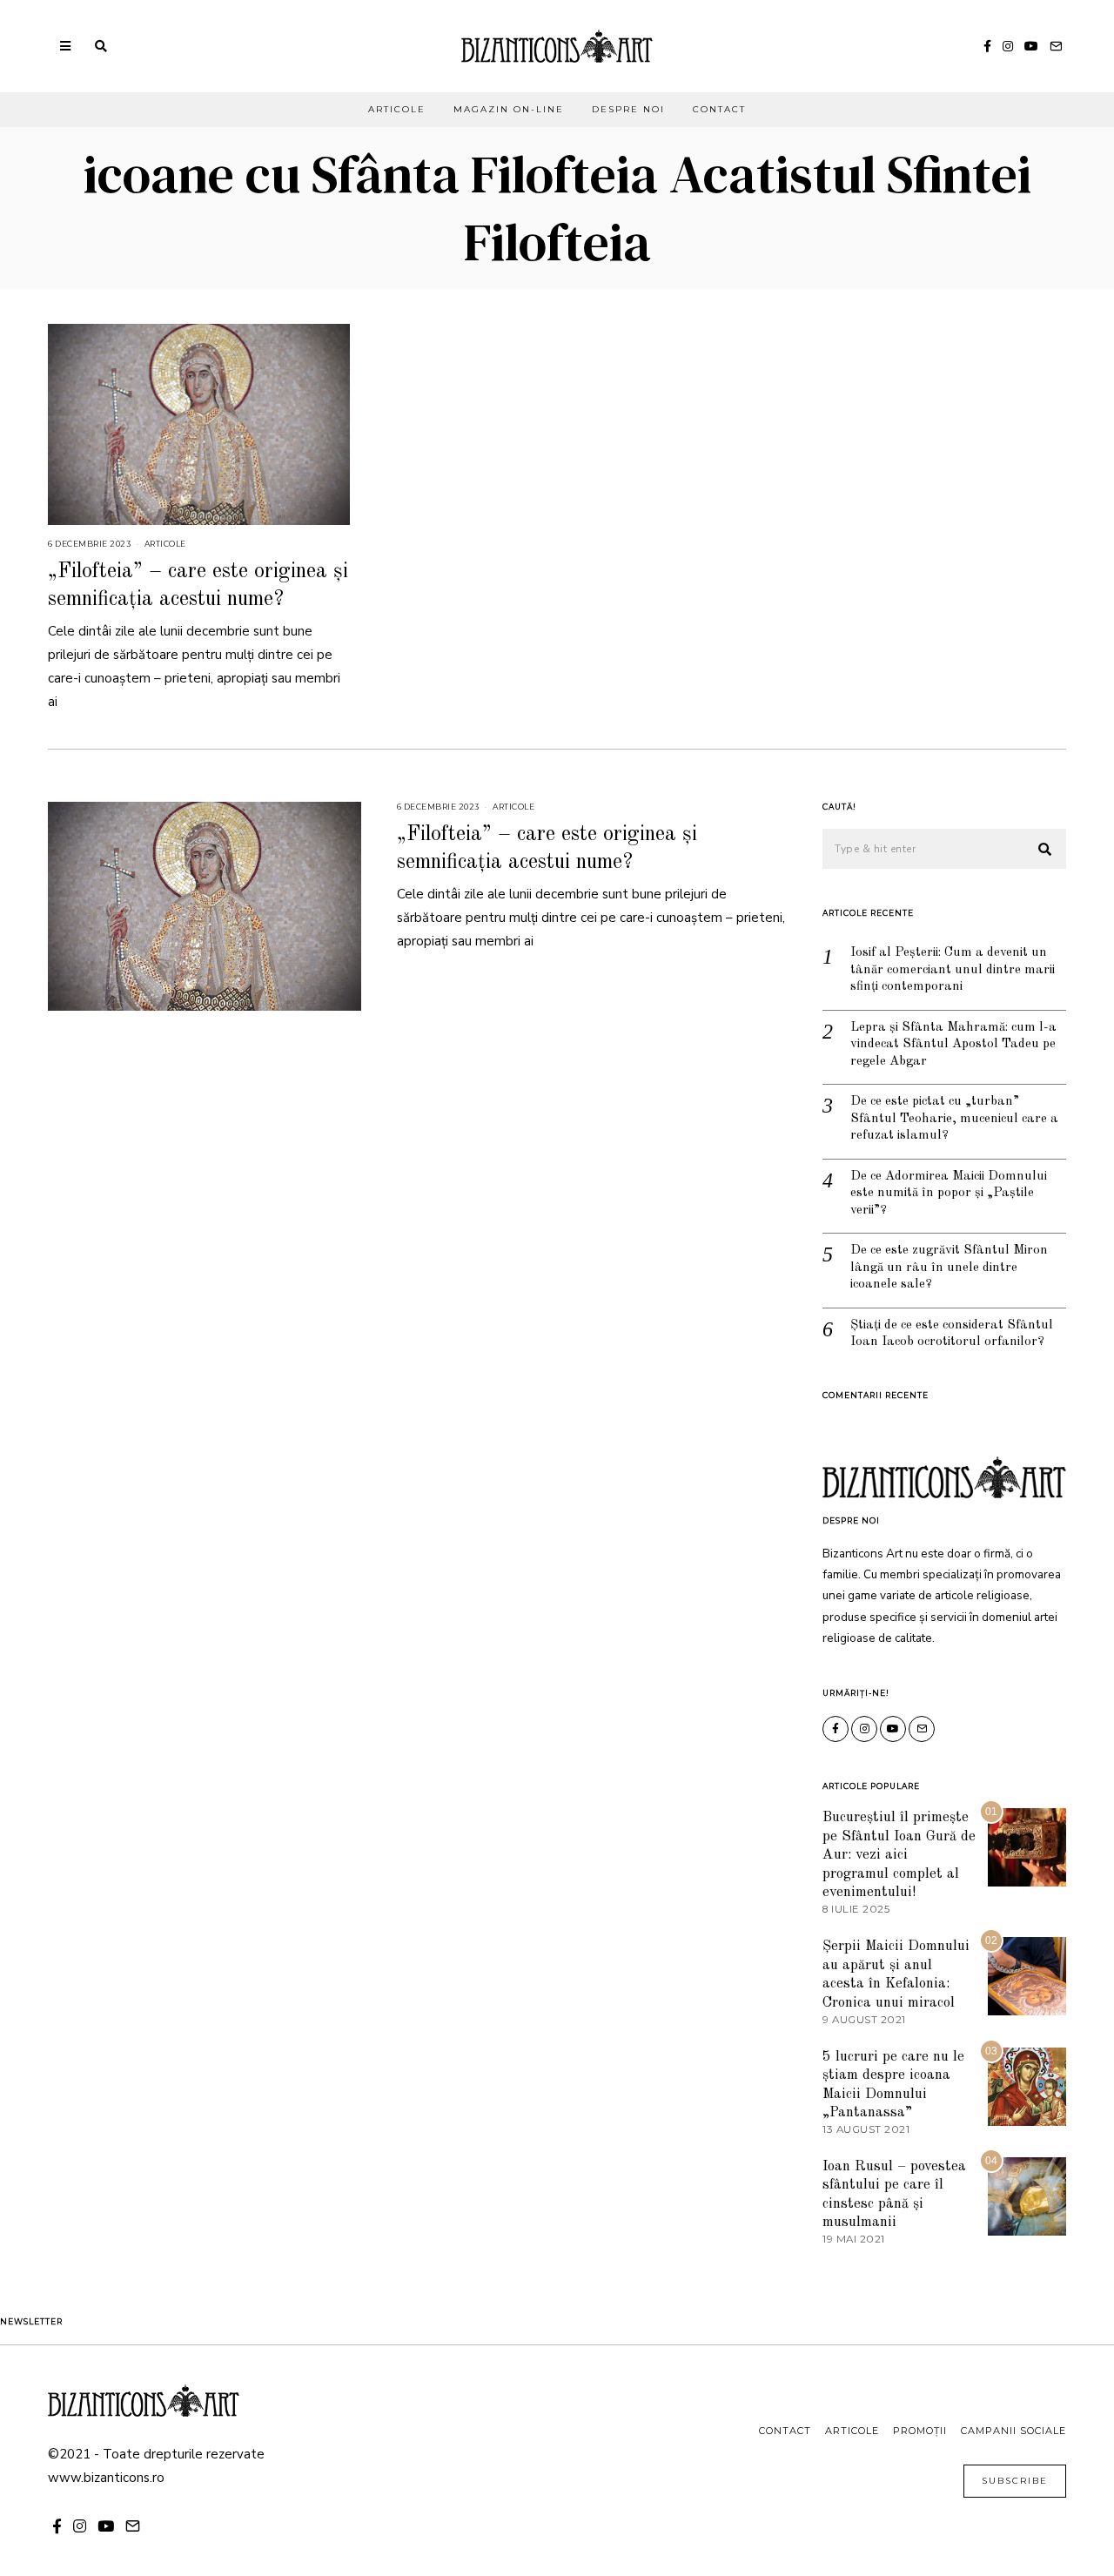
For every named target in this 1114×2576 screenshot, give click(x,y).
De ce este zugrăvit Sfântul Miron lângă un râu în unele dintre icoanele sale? (949, 1268)
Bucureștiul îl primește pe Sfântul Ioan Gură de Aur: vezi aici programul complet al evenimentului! (899, 1855)
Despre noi (628, 109)
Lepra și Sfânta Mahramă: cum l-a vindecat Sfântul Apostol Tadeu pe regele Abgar (953, 1045)
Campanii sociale (1013, 2431)
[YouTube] (1031, 46)
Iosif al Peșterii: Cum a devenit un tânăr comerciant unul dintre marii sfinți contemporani (953, 970)
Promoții (920, 2431)
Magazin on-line (509, 109)
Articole (397, 109)
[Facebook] (987, 46)
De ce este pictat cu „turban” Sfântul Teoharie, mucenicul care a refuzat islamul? (954, 1119)
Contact (719, 109)
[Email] (1056, 46)
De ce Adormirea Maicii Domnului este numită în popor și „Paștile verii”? (949, 1194)
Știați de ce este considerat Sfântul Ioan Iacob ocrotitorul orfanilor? (952, 1334)
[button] (1045, 850)
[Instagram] (1008, 46)
